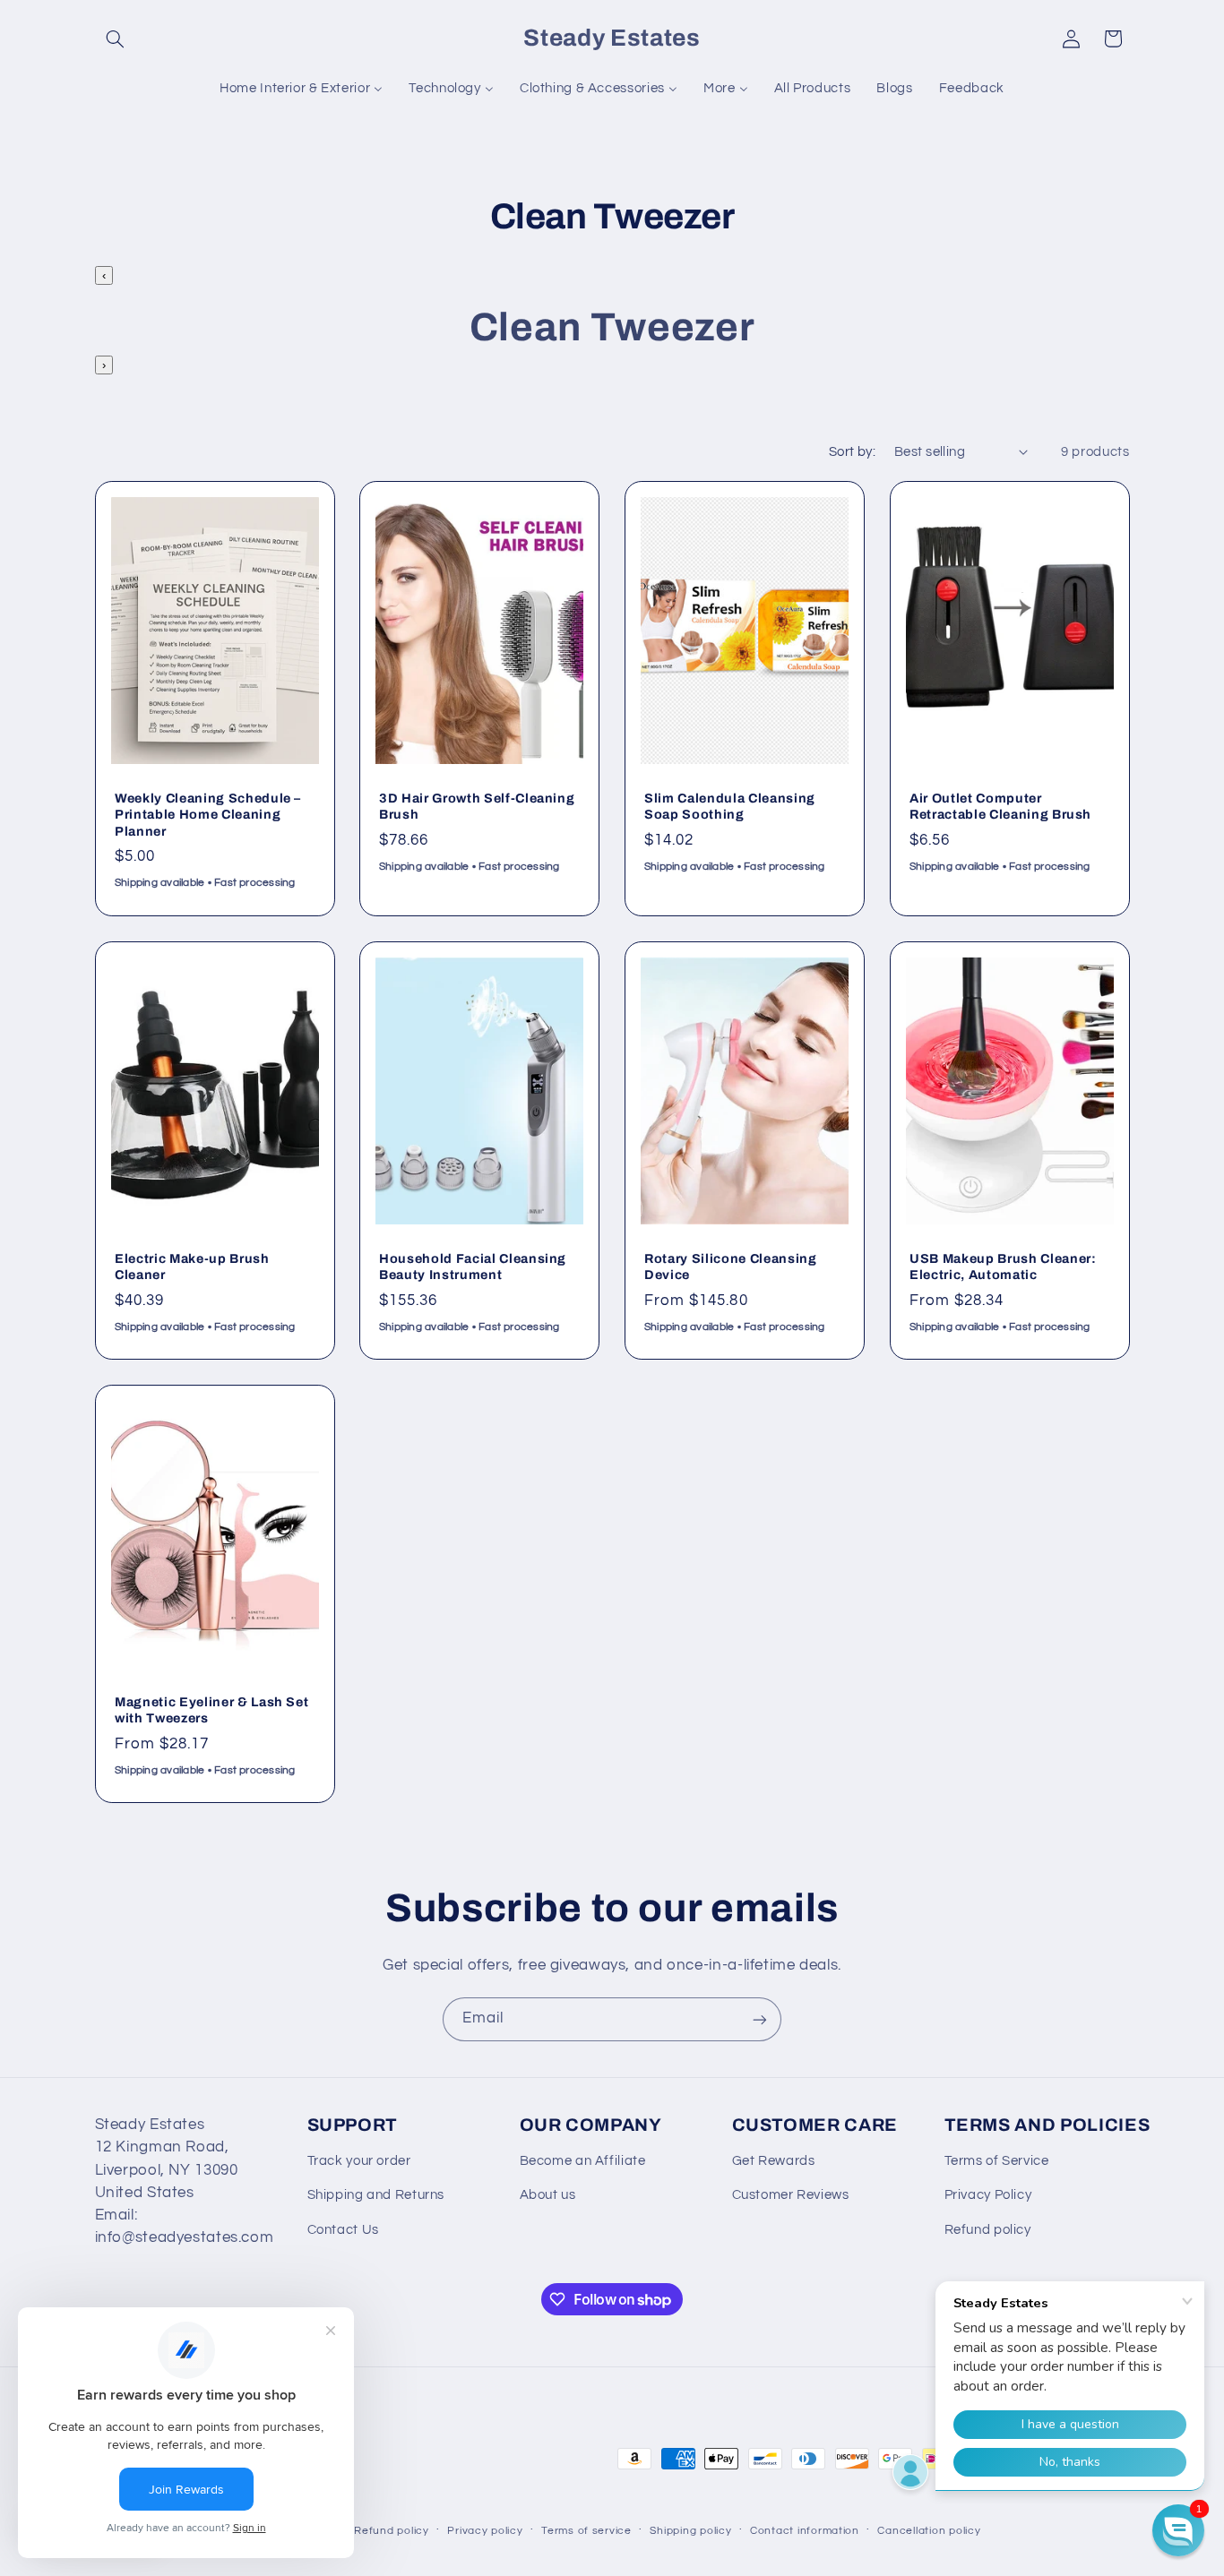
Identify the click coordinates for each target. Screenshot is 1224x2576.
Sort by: (852, 452)
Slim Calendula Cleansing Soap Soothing (730, 806)
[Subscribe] (760, 2019)
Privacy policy (485, 2531)
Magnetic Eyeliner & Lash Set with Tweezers (211, 1710)
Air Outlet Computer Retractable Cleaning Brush (1000, 806)
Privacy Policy (988, 2195)
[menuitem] (302, 89)
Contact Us (343, 2230)
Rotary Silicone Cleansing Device (731, 1267)
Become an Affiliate (583, 2161)
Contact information (805, 2531)
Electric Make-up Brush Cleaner (192, 1267)
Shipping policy (690, 2531)
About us (548, 2195)
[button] (116, 39)
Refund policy (988, 2230)
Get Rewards (774, 2161)
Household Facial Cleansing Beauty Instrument (473, 1267)
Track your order (359, 2161)
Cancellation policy (929, 2531)
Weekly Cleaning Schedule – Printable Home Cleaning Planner (208, 815)
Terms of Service (997, 2161)
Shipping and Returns (376, 2195)
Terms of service (586, 2531)
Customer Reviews (791, 2195)
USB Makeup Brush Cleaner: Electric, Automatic (1003, 1267)
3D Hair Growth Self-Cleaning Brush (477, 806)
